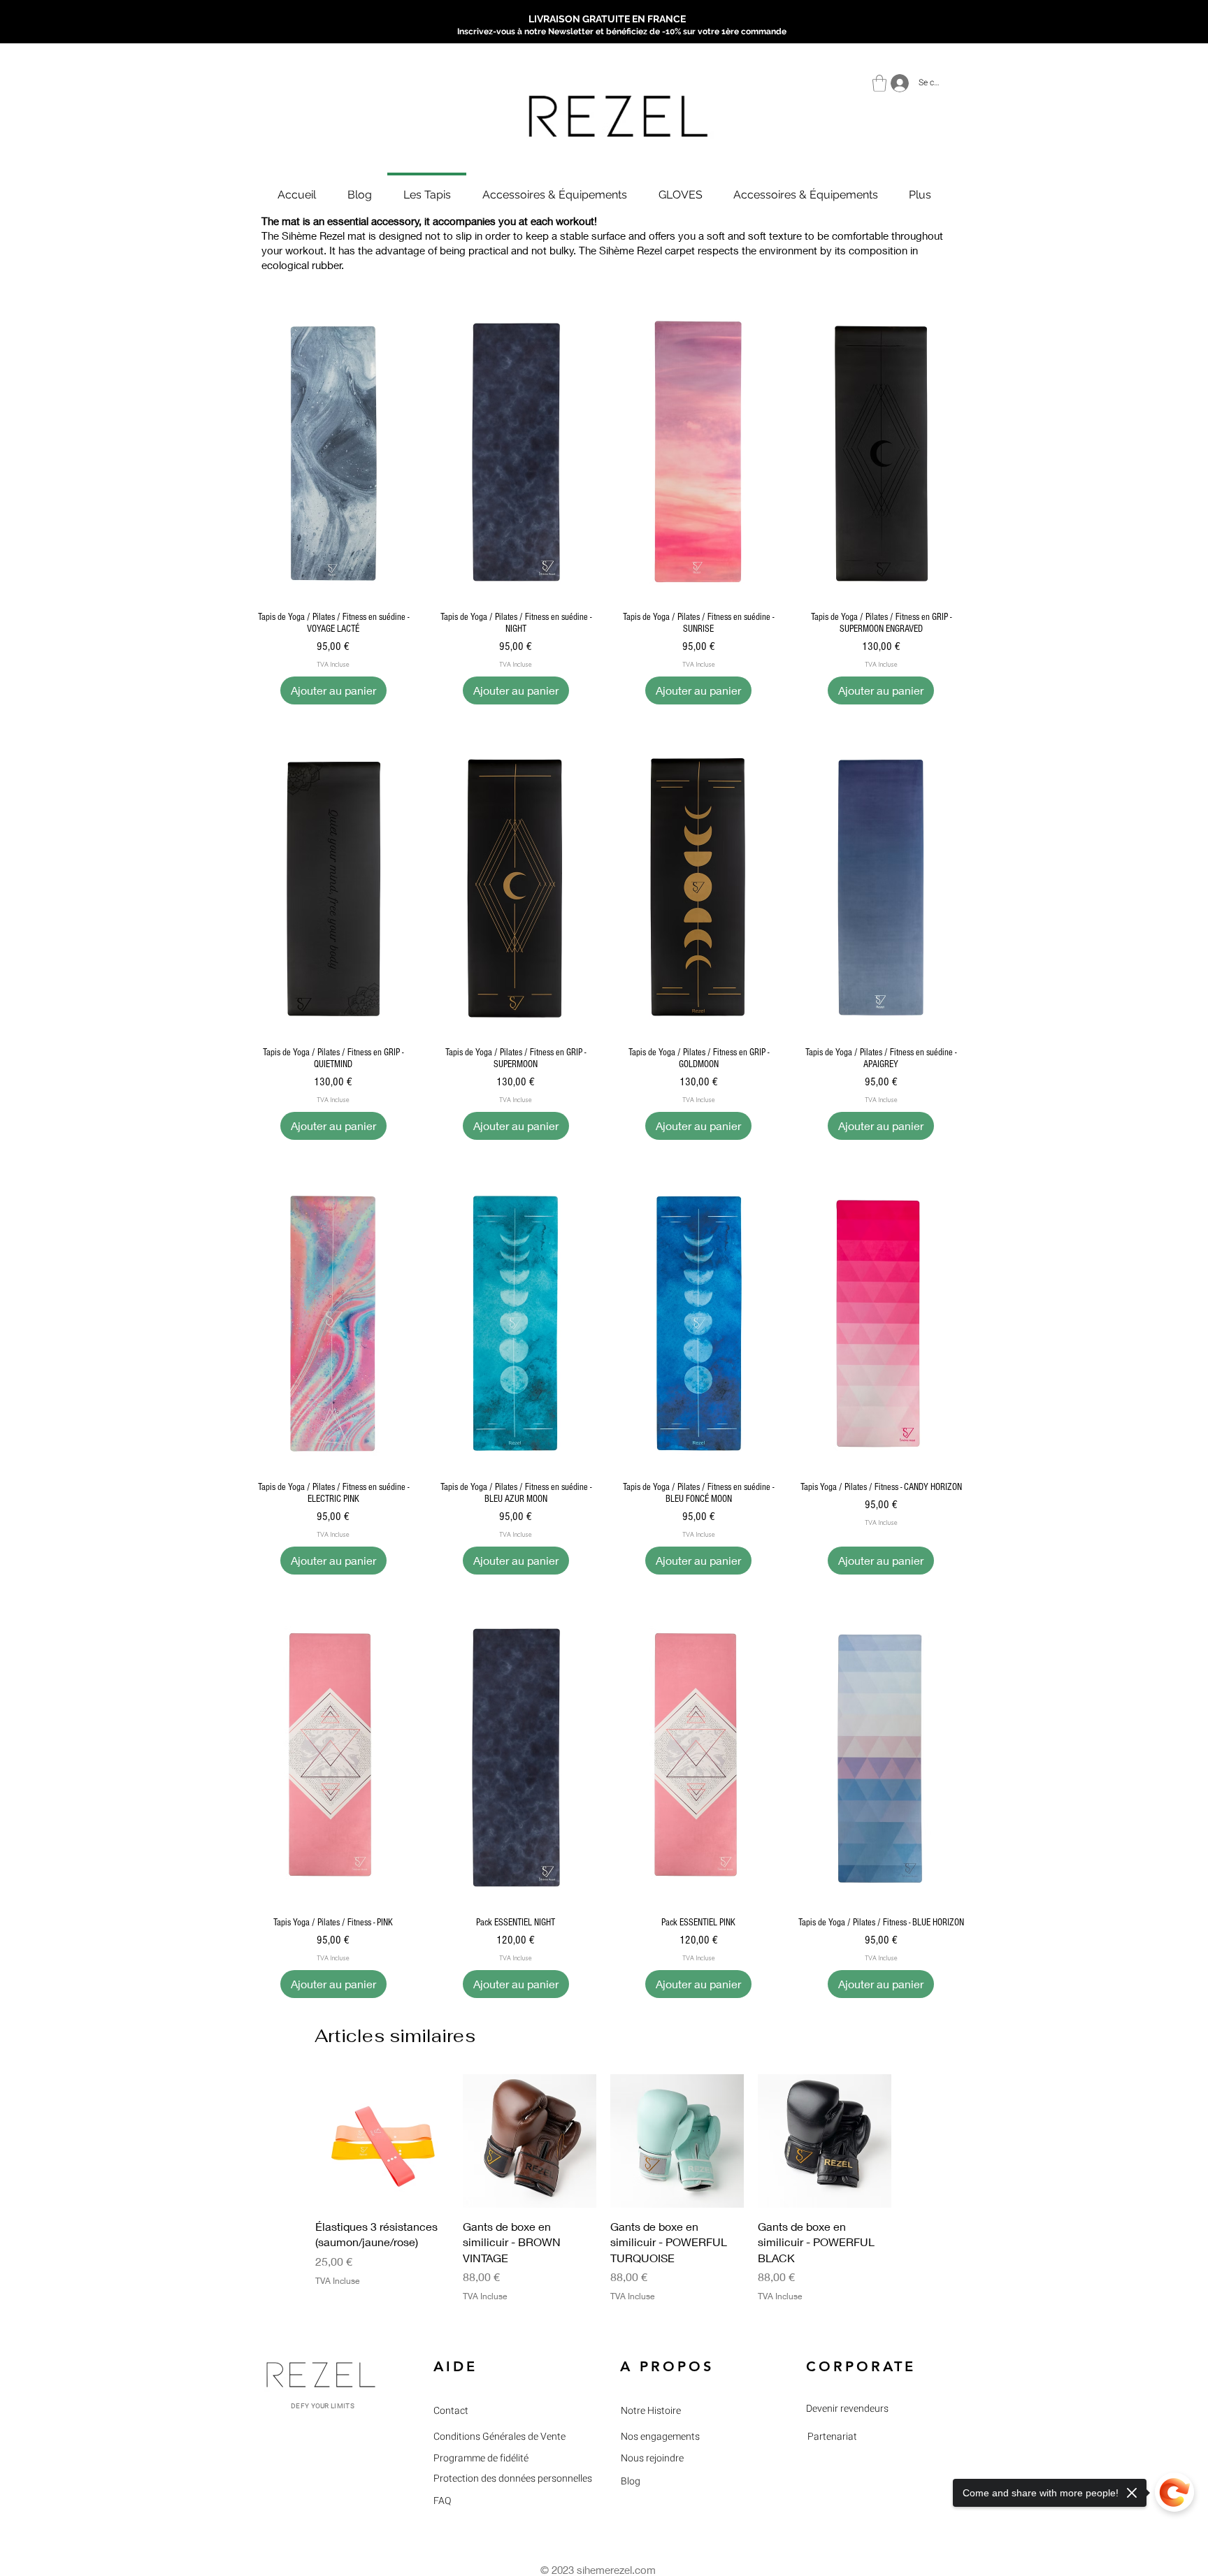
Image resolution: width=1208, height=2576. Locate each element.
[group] (603, 2196)
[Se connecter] (896, 83)
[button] (879, 83)
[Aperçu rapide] (333, 453)
